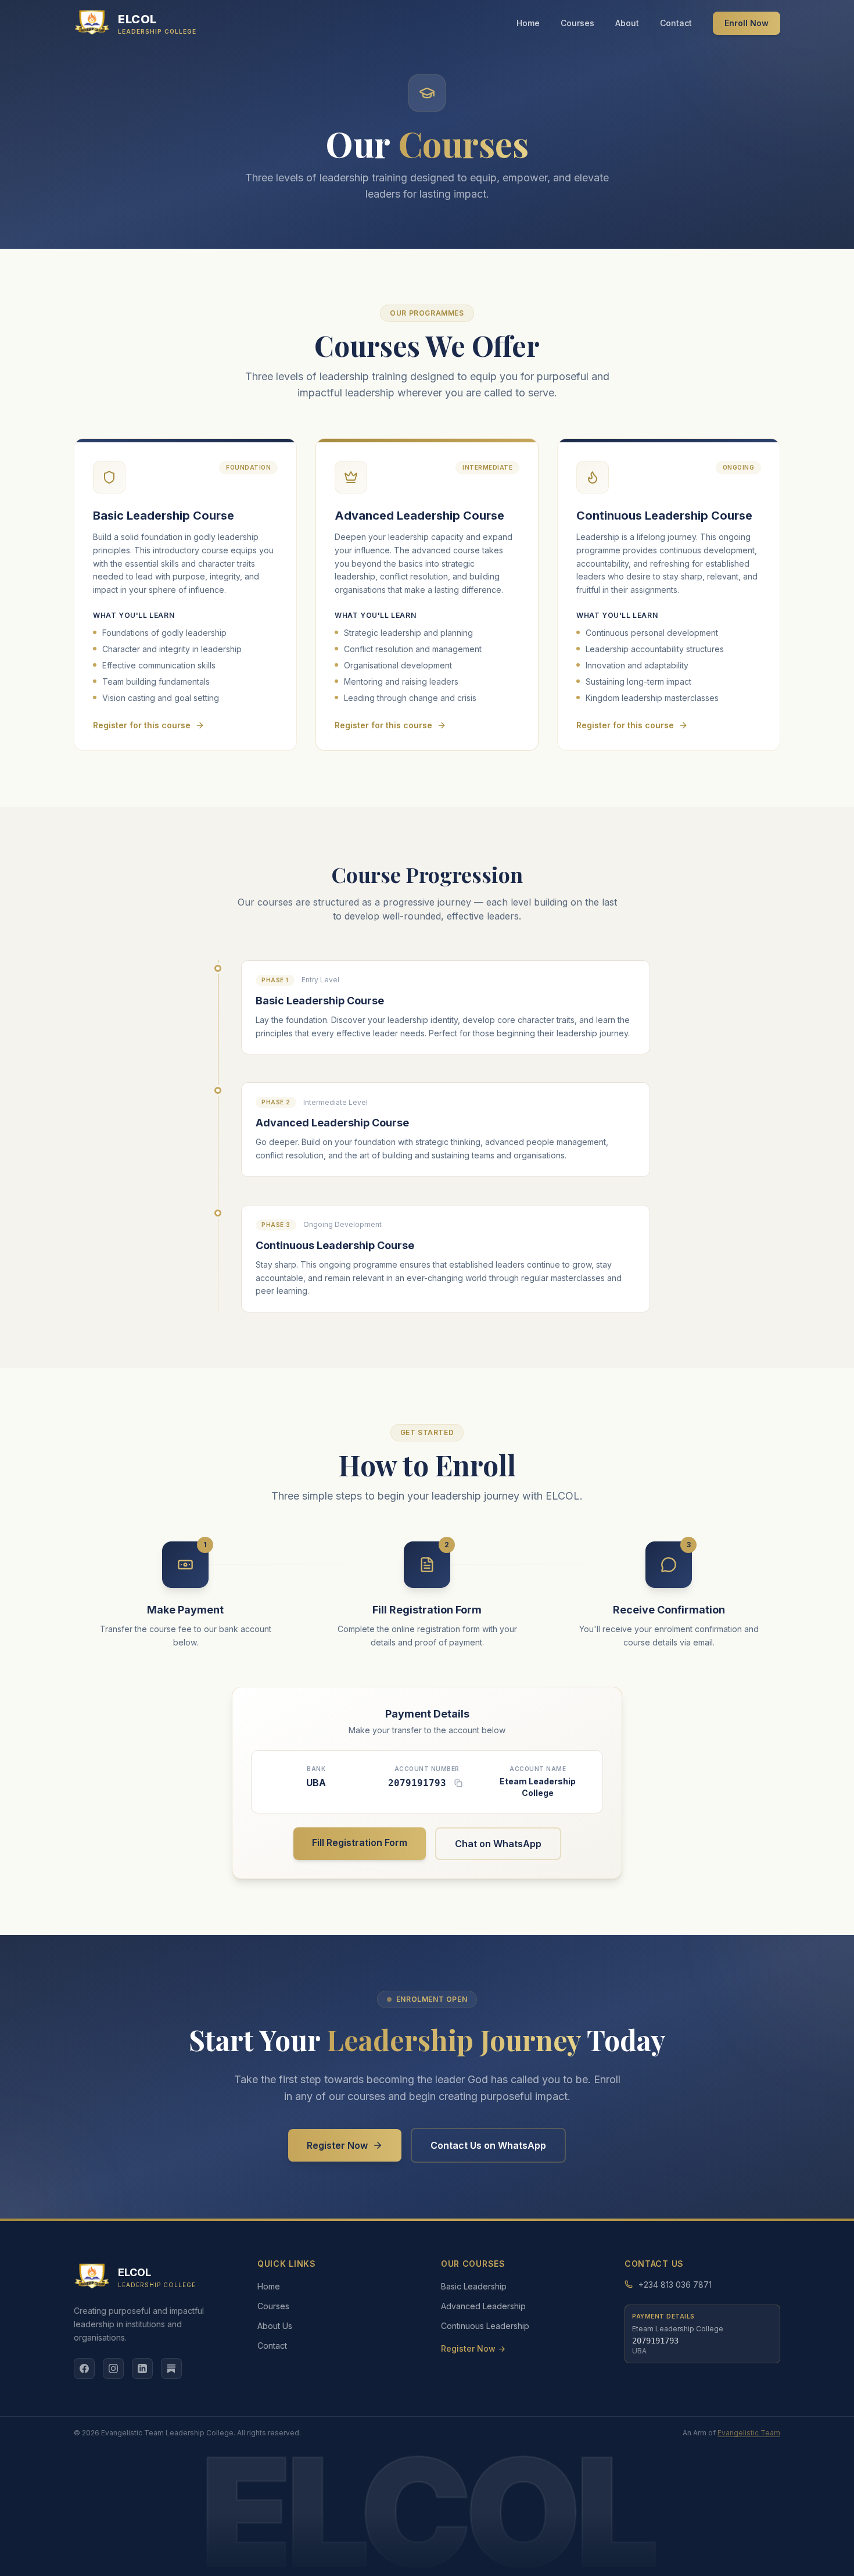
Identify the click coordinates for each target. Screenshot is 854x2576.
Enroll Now (747, 23)
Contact (676, 23)
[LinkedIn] (142, 2369)
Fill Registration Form (360, 1842)
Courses (577, 23)
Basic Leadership (474, 2286)
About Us (275, 2326)
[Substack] (171, 2369)
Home (528, 23)
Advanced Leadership (483, 2306)
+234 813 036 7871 (675, 2285)
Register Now (337, 2145)
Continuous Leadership (485, 2326)
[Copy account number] (458, 1783)
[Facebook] (84, 2369)
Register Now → (473, 2348)
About (627, 23)
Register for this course (142, 725)
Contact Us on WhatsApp (488, 2145)
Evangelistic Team (749, 2433)
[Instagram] (113, 2369)
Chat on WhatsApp (498, 1844)
